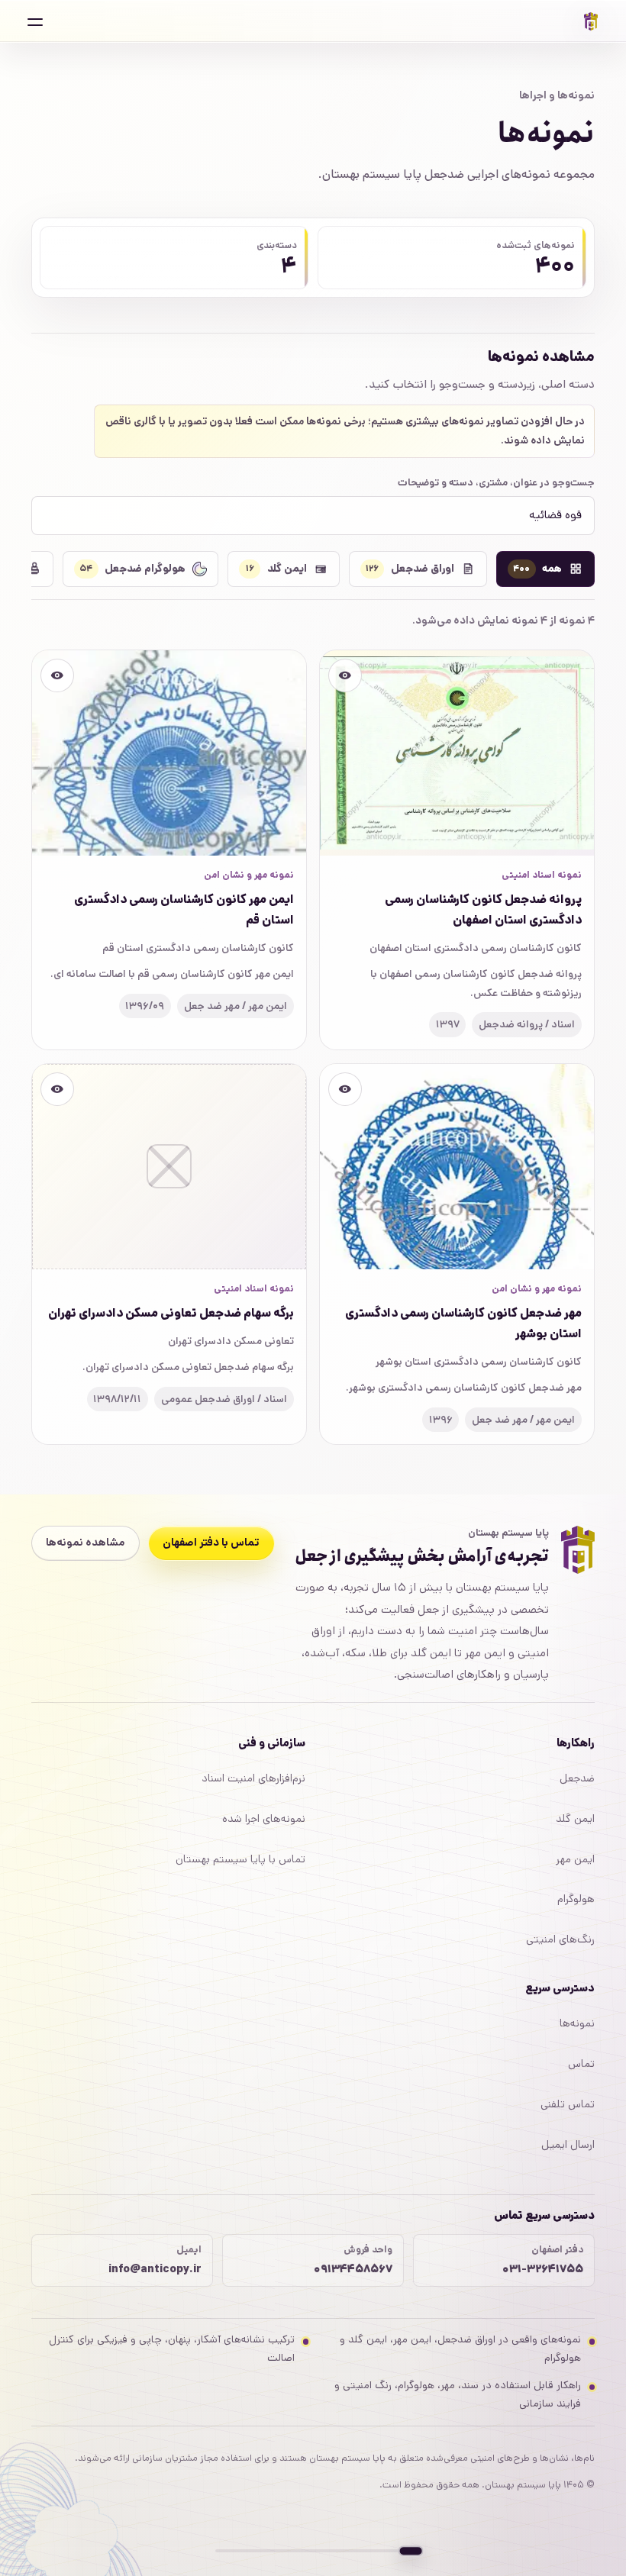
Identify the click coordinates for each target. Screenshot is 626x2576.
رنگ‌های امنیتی (560, 1939)
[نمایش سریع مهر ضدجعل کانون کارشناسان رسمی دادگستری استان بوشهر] (345, 1089)
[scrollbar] (313, 2551)
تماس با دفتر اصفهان (211, 1543)
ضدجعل (577, 1778)
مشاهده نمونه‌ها (85, 1543)
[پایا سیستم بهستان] (591, 21)
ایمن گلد (575, 1819)
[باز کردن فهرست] (35, 21)
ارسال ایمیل (568, 2145)
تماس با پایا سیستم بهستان (240, 1859)
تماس (581, 2064)
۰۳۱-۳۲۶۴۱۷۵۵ (542, 2269)
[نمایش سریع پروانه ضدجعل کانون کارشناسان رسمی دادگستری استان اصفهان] (345, 675)
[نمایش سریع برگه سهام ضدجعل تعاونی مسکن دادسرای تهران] (57, 1089)
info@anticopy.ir (155, 2269)
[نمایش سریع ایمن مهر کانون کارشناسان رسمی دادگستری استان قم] (57, 675)
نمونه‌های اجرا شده (264, 1819)
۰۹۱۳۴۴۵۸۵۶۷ (353, 2269)
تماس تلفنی (568, 2104)
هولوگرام (576, 1899)
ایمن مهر (575, 1859)
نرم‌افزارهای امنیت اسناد (253, 1778)
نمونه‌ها (577, 2023)
